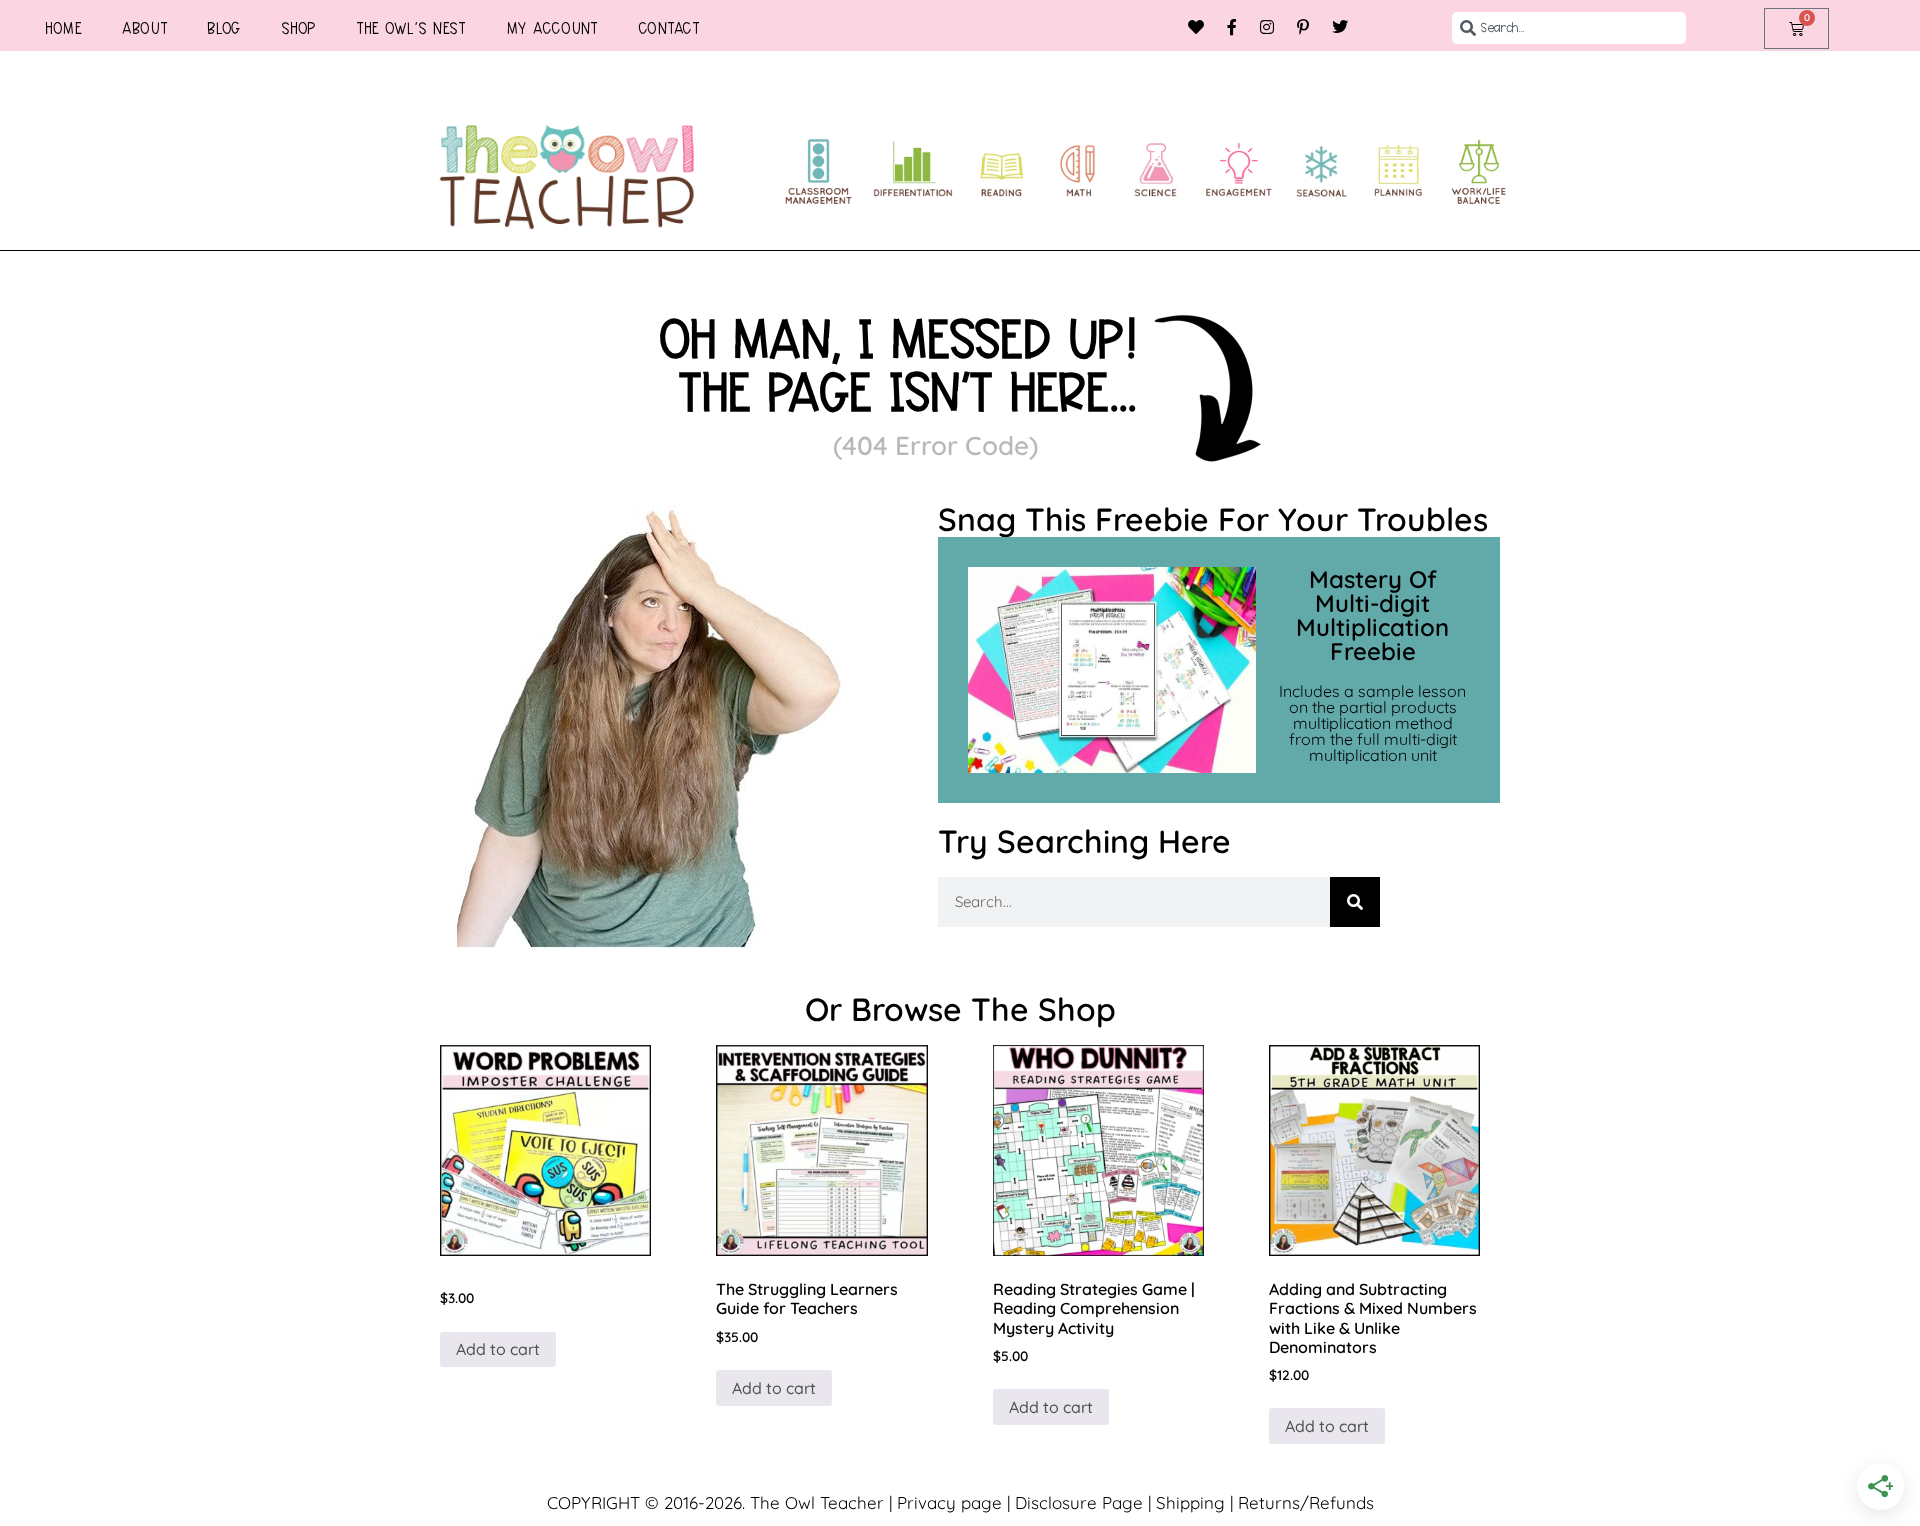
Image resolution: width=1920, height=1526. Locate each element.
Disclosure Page (1079, 1502)
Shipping (1190, 1502)
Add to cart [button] (498, 1349)
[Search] (1355, 902)
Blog (224, 28)
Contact (669, 28)
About (145, 28)
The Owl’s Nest (411, 28)
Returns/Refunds (1306, 1502)
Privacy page (949, 1502)
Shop (298, 28)
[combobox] (1569, 28)
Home (63, 28)
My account (552, 28)
